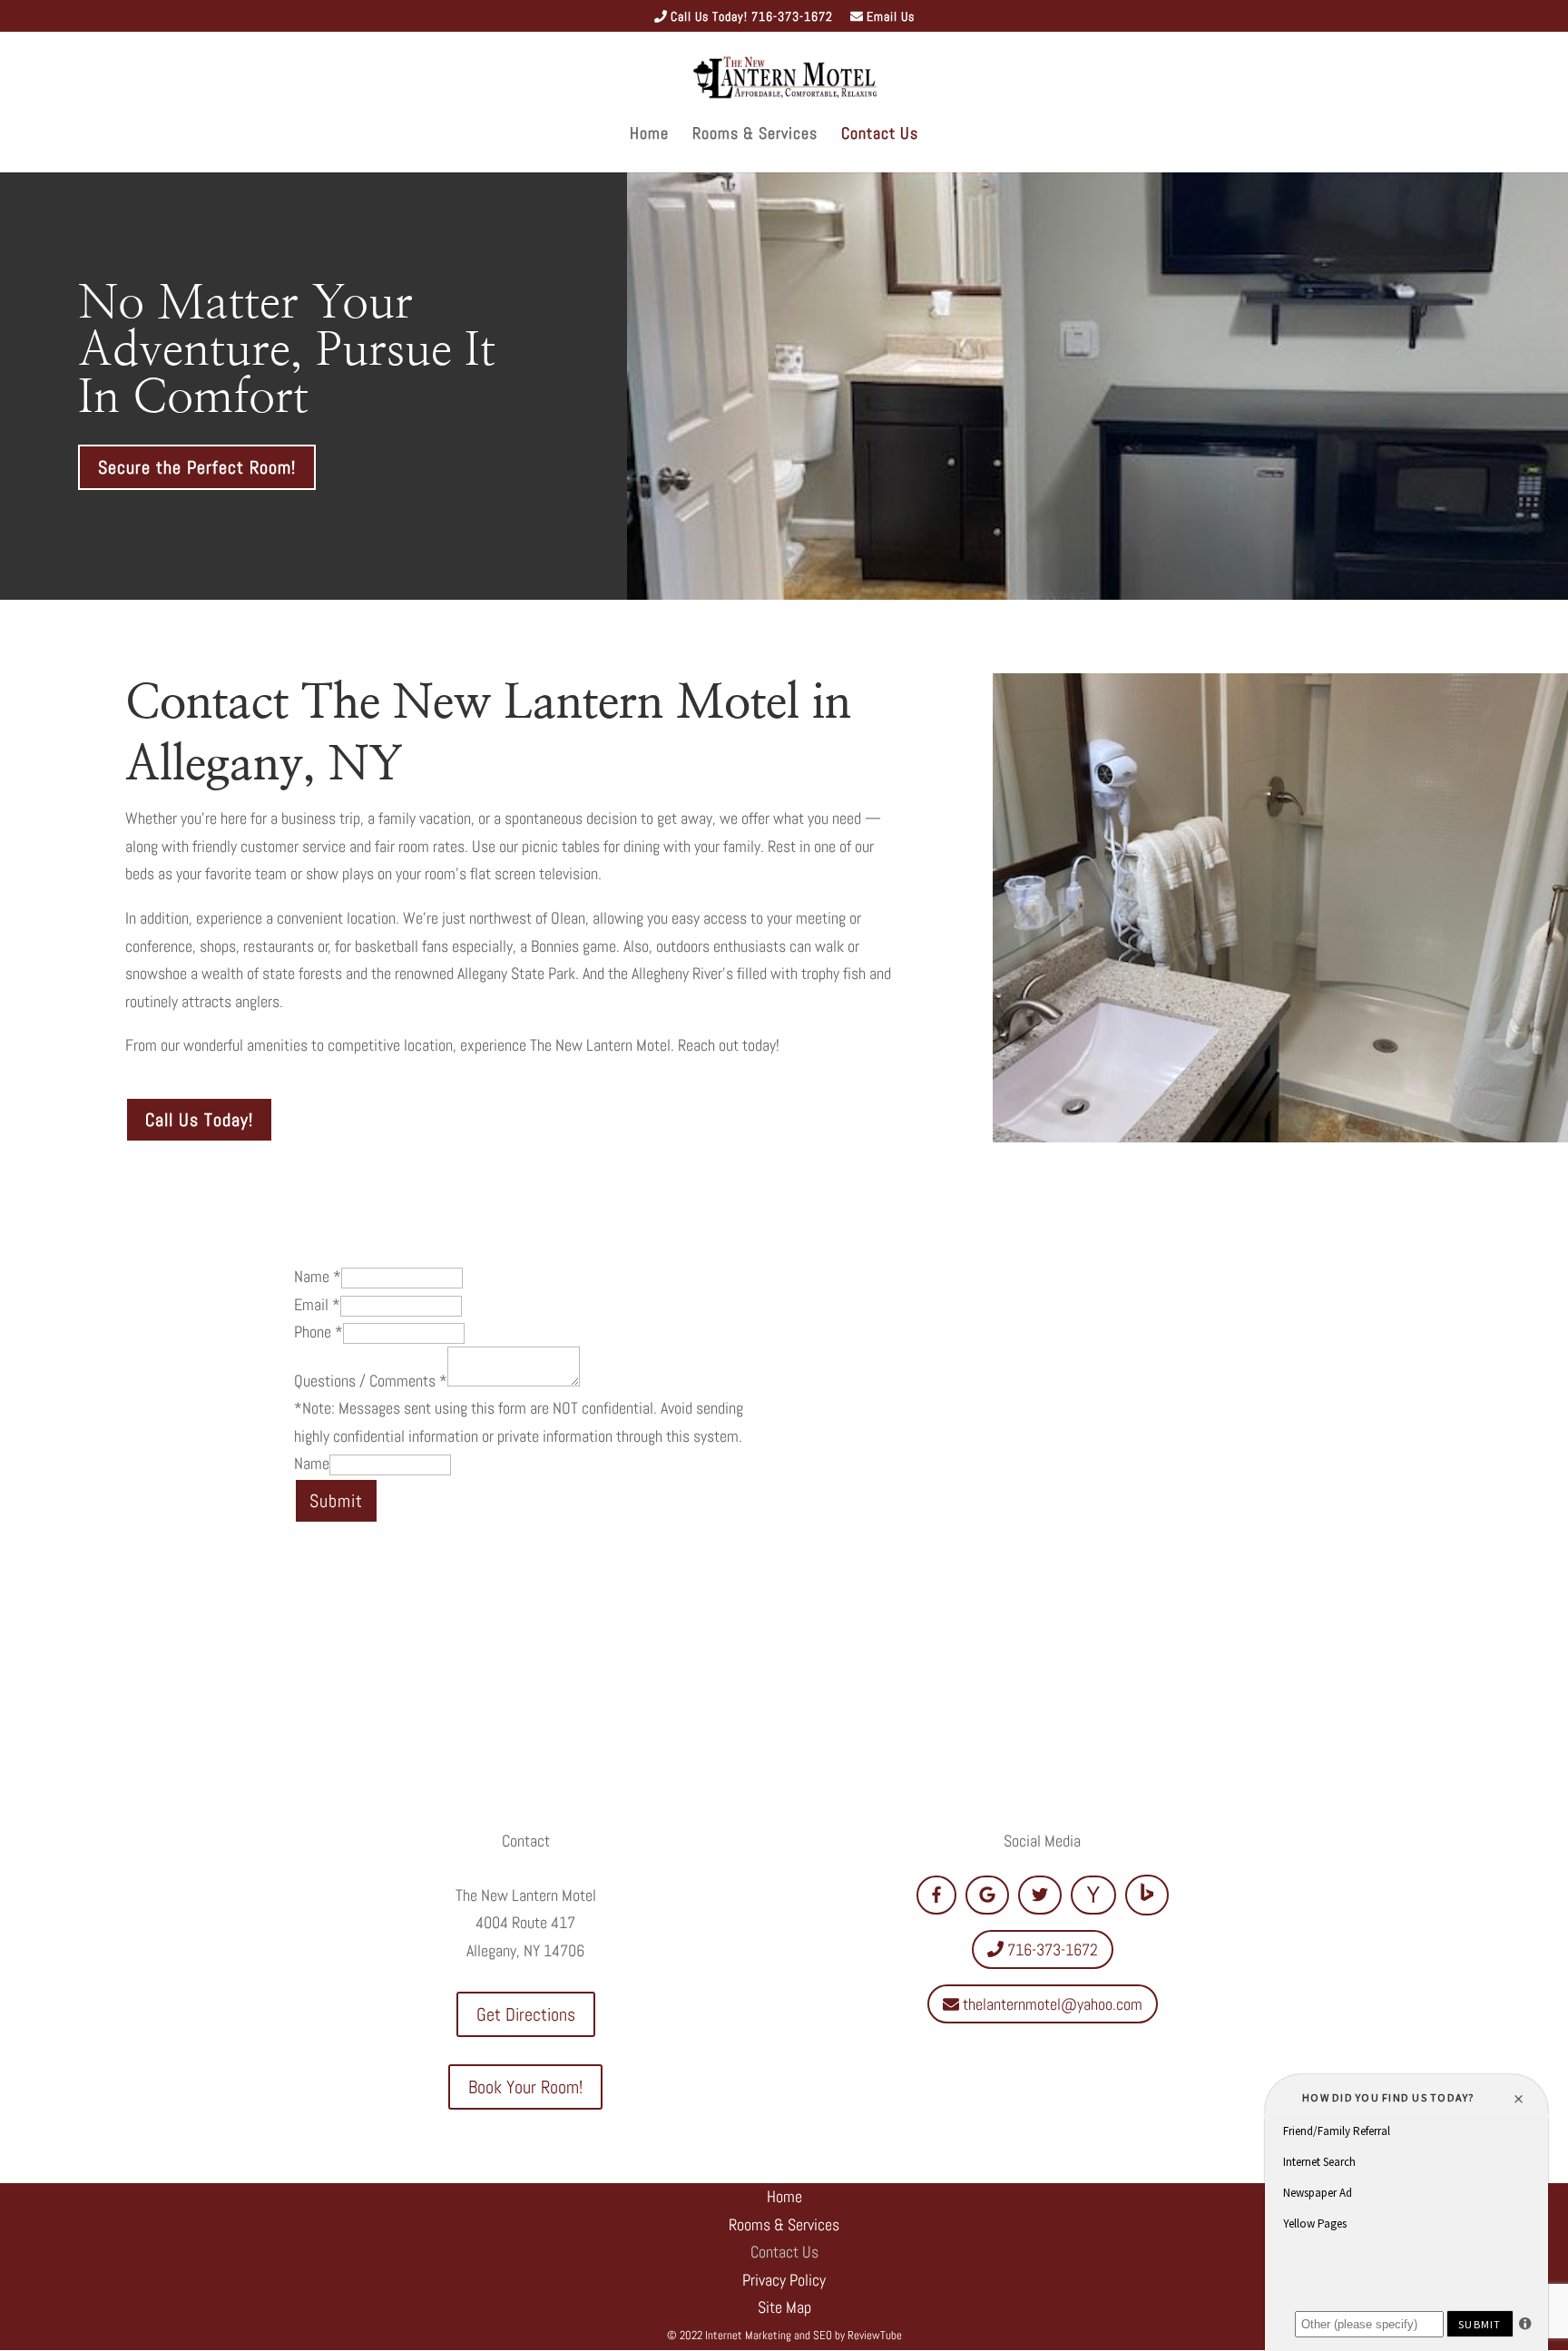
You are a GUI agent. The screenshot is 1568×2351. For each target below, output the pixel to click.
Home (649, 135)
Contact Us (880, 135)
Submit (336, 1501)
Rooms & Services (755, 135)
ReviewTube (875, 2335)
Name (318, 1276)
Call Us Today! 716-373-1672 (750, 17)
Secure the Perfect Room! (197, 467)
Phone (318, 1332)
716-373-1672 (1051, 1949)
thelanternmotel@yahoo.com (1051, 2004)
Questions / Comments (371, 1381)
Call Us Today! (199, 1120)
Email (317, 1304)
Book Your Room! (525, 2087)
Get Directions (526, 2014)
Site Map (784, 2307)
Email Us (889, 17)
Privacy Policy (784, 2280)
